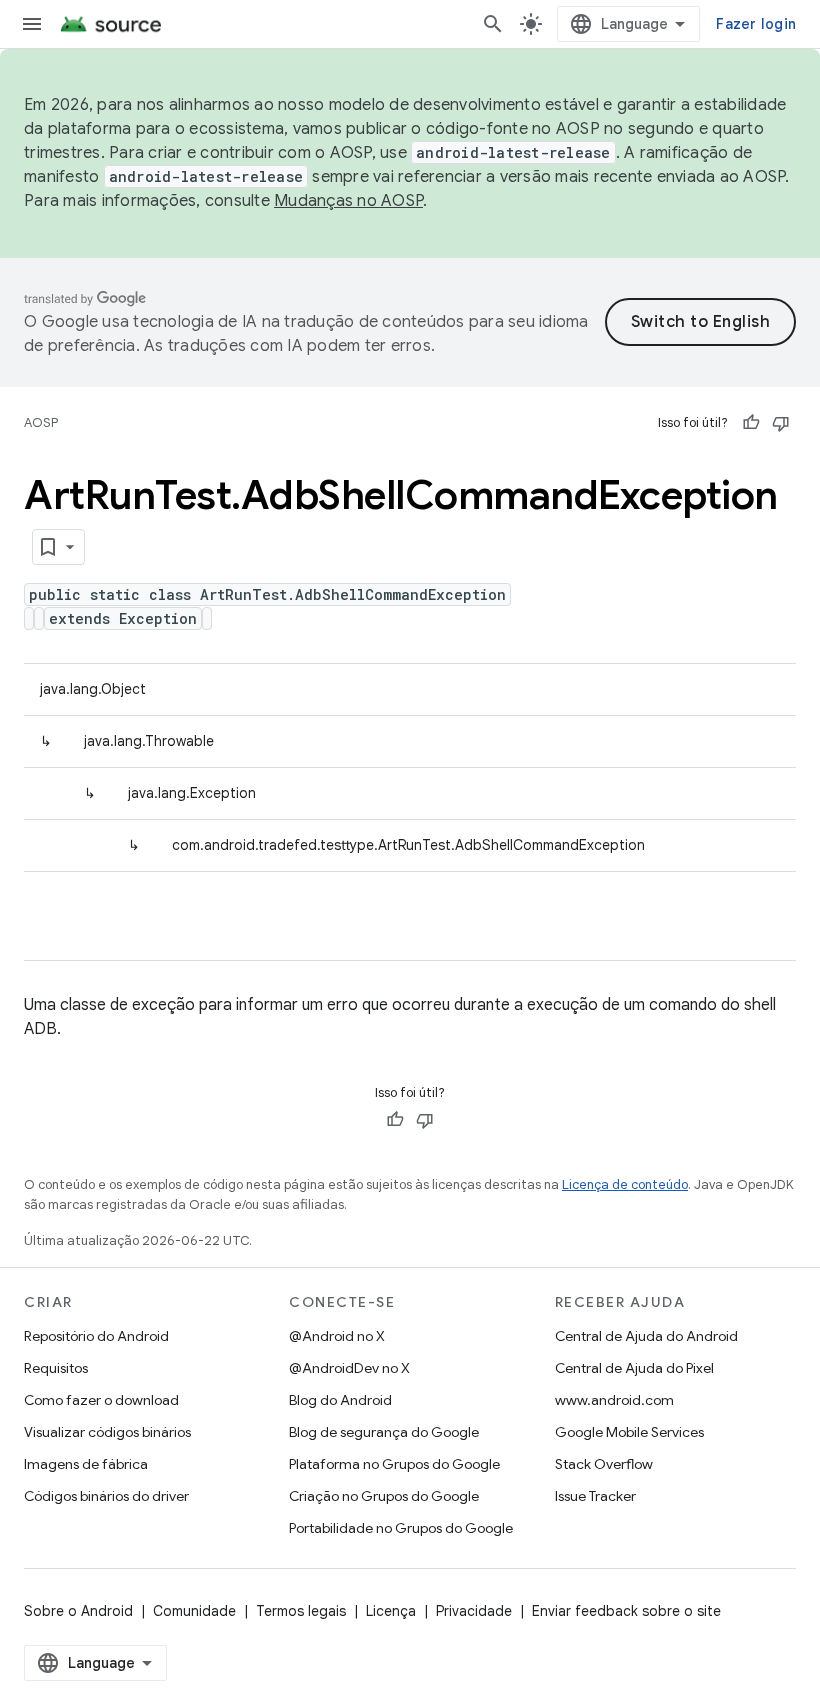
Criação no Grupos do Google (384, 1496)
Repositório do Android (96, 1336)
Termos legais (301, 1611)
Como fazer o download (101, 1400)
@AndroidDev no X (349, 1368)
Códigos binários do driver (106, 1496)
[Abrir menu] (32, 24)
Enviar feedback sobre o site (626, 1611)
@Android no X (337, 1336)
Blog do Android (340, 1400)
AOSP (41, 422)
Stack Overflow (604, 1464)
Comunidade (194, 1611)
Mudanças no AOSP (348, 201)
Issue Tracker (595, 1496)
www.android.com (614, 1400)
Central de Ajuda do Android (646, 1336)
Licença (391, 1611)
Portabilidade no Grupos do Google (401, 1528)
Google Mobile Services (629, 1432)
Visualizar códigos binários (107, 1432)
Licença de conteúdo (625, 1184)
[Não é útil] (781, 423)
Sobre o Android (78, 1611)
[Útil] (751, 423)
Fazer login (756, 24)
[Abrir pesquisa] (493, 24)
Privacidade (474, 1611)
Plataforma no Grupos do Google (394, 1464)
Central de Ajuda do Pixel (634, 1368)
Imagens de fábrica (86, 1464)
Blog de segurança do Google (384, 1432)
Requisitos (56, 1368)
